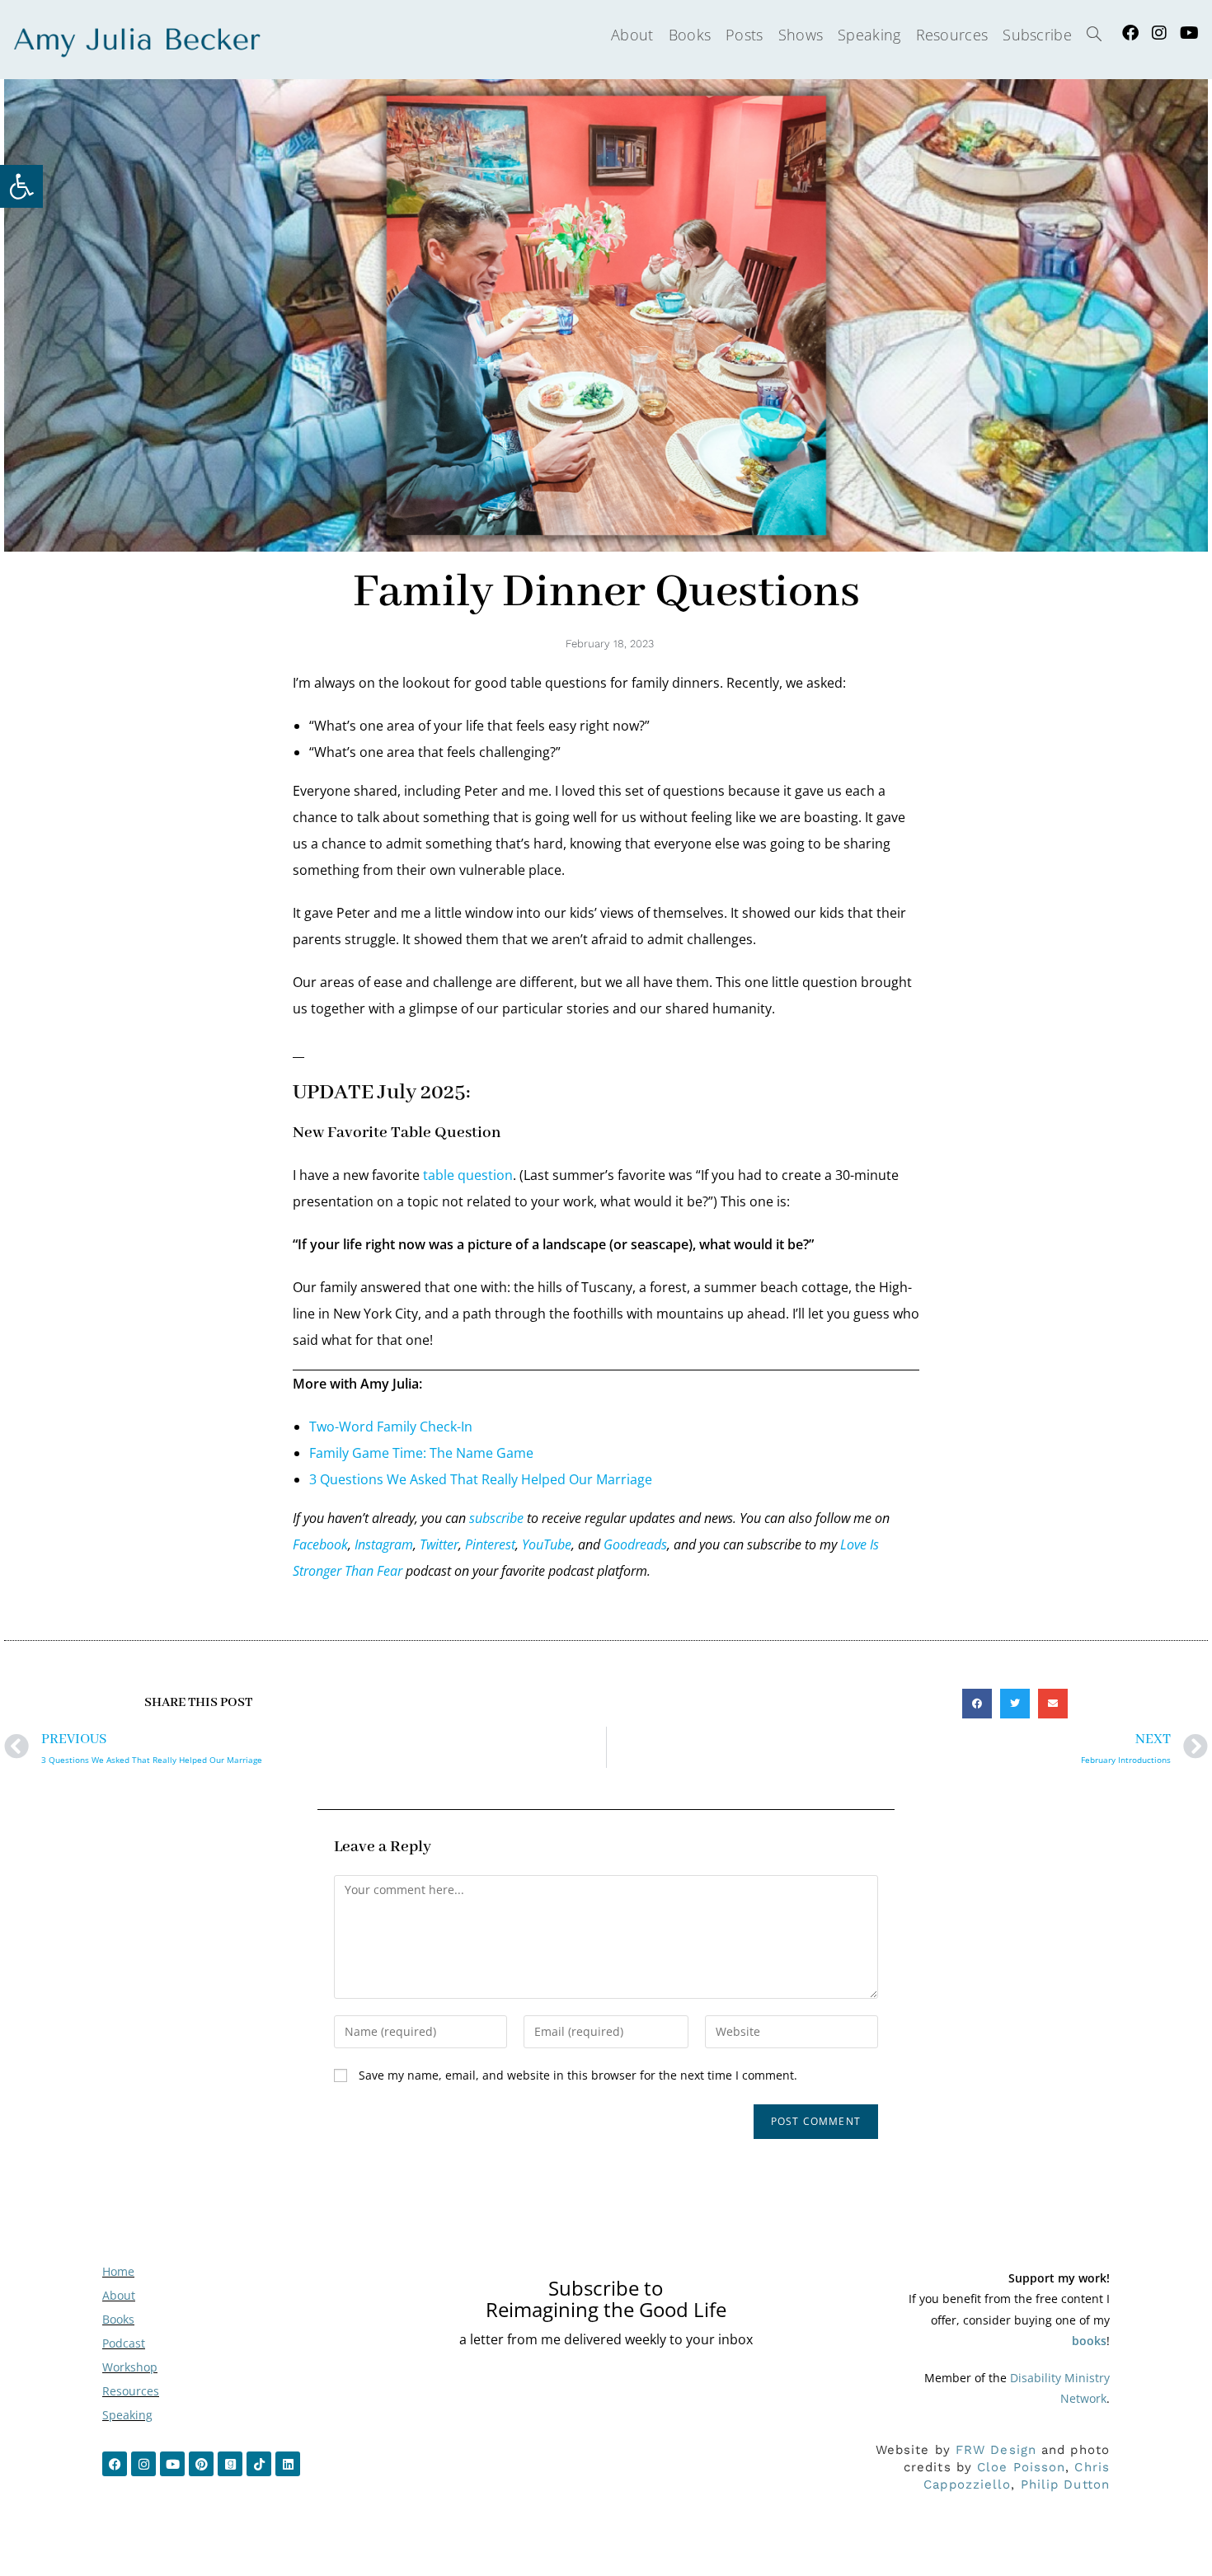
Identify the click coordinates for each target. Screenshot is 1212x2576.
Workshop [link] (130, 2367)
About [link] (119, 2295)
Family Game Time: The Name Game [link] (421, 1453)
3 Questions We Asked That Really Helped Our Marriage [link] (481, 1479)
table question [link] (468, 1175)
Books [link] (118, 2319)
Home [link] (118, 2271)
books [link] (1089, 2341)
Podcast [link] (124, 2343)
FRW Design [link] (996, 2450)
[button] (977, 1704)
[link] (21, 186)
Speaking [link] (127, 2415)
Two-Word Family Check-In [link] (391, 1427)
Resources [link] (131, 2391)
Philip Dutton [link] (1065, 2484)
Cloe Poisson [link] (1021, 2467)
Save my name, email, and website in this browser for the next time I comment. (578, 2075)
